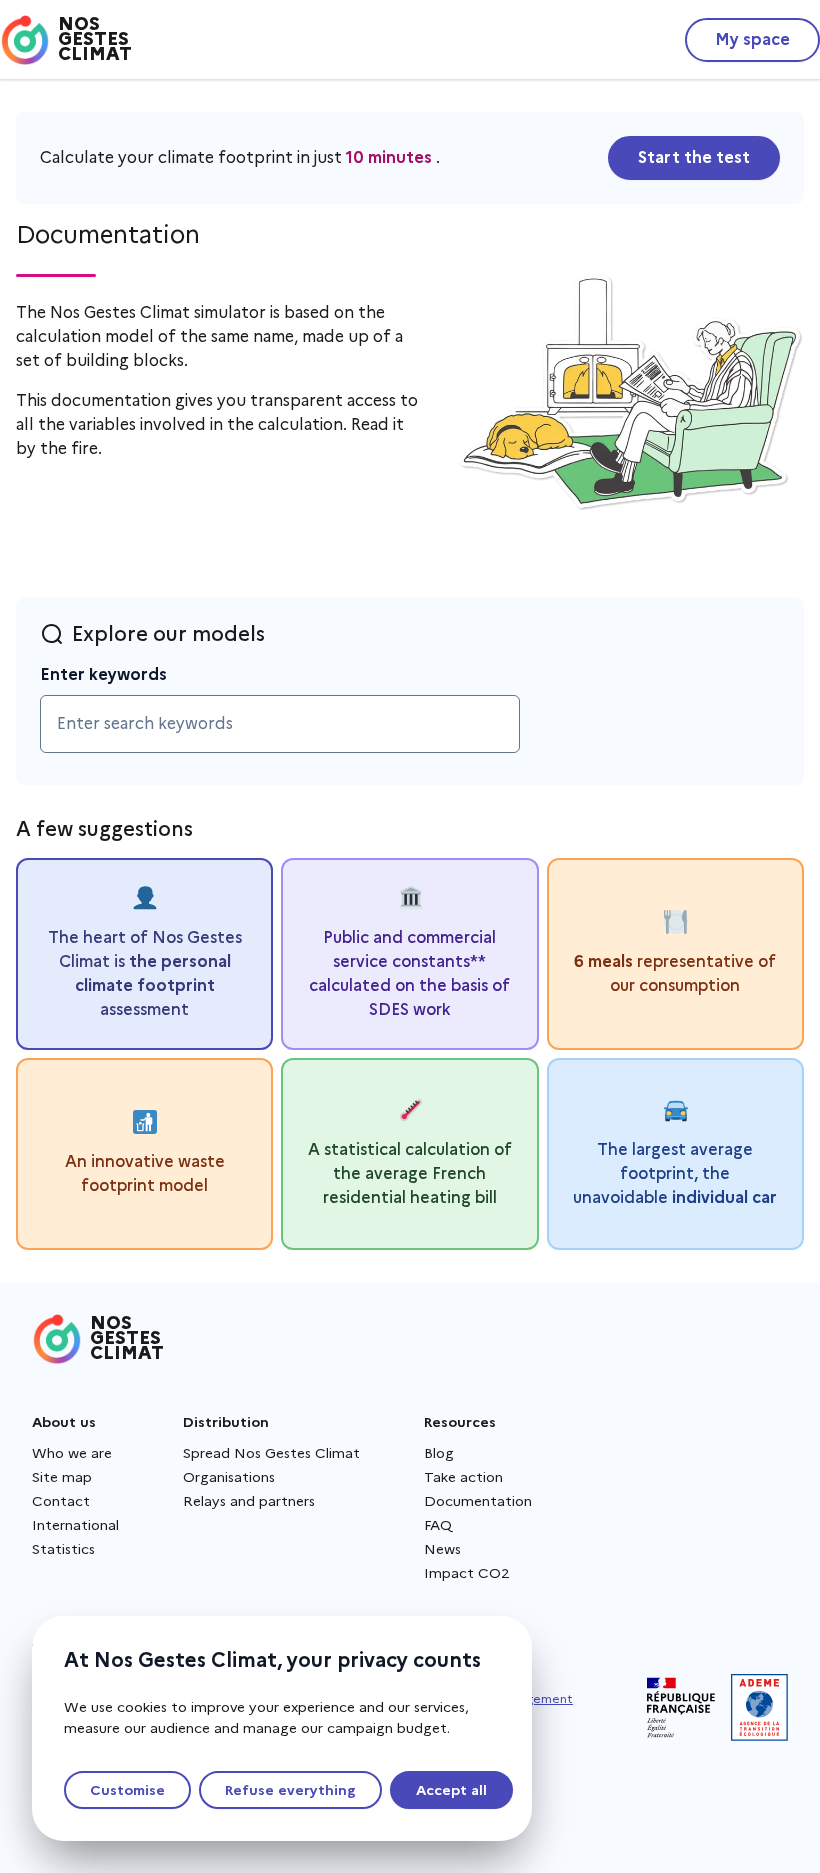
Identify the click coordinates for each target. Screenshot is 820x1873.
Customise (127, 1790)
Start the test (694, 157)
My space (752, 39)
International (75, 1525)
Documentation (478, 1501)
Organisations (229, 1477)
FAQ (438, 1525)
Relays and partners (249, 1501)
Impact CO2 (467, 1573)
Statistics (63, 1549)
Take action (463, 1477)
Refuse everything (290, 1790)
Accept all (451, 1790)
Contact (61, 1501)
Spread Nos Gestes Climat (271, 1453)
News (442, 1549)
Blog (439, 1453)
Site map (62, 1477)
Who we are (72, 1453)
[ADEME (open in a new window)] (759, 1707)
